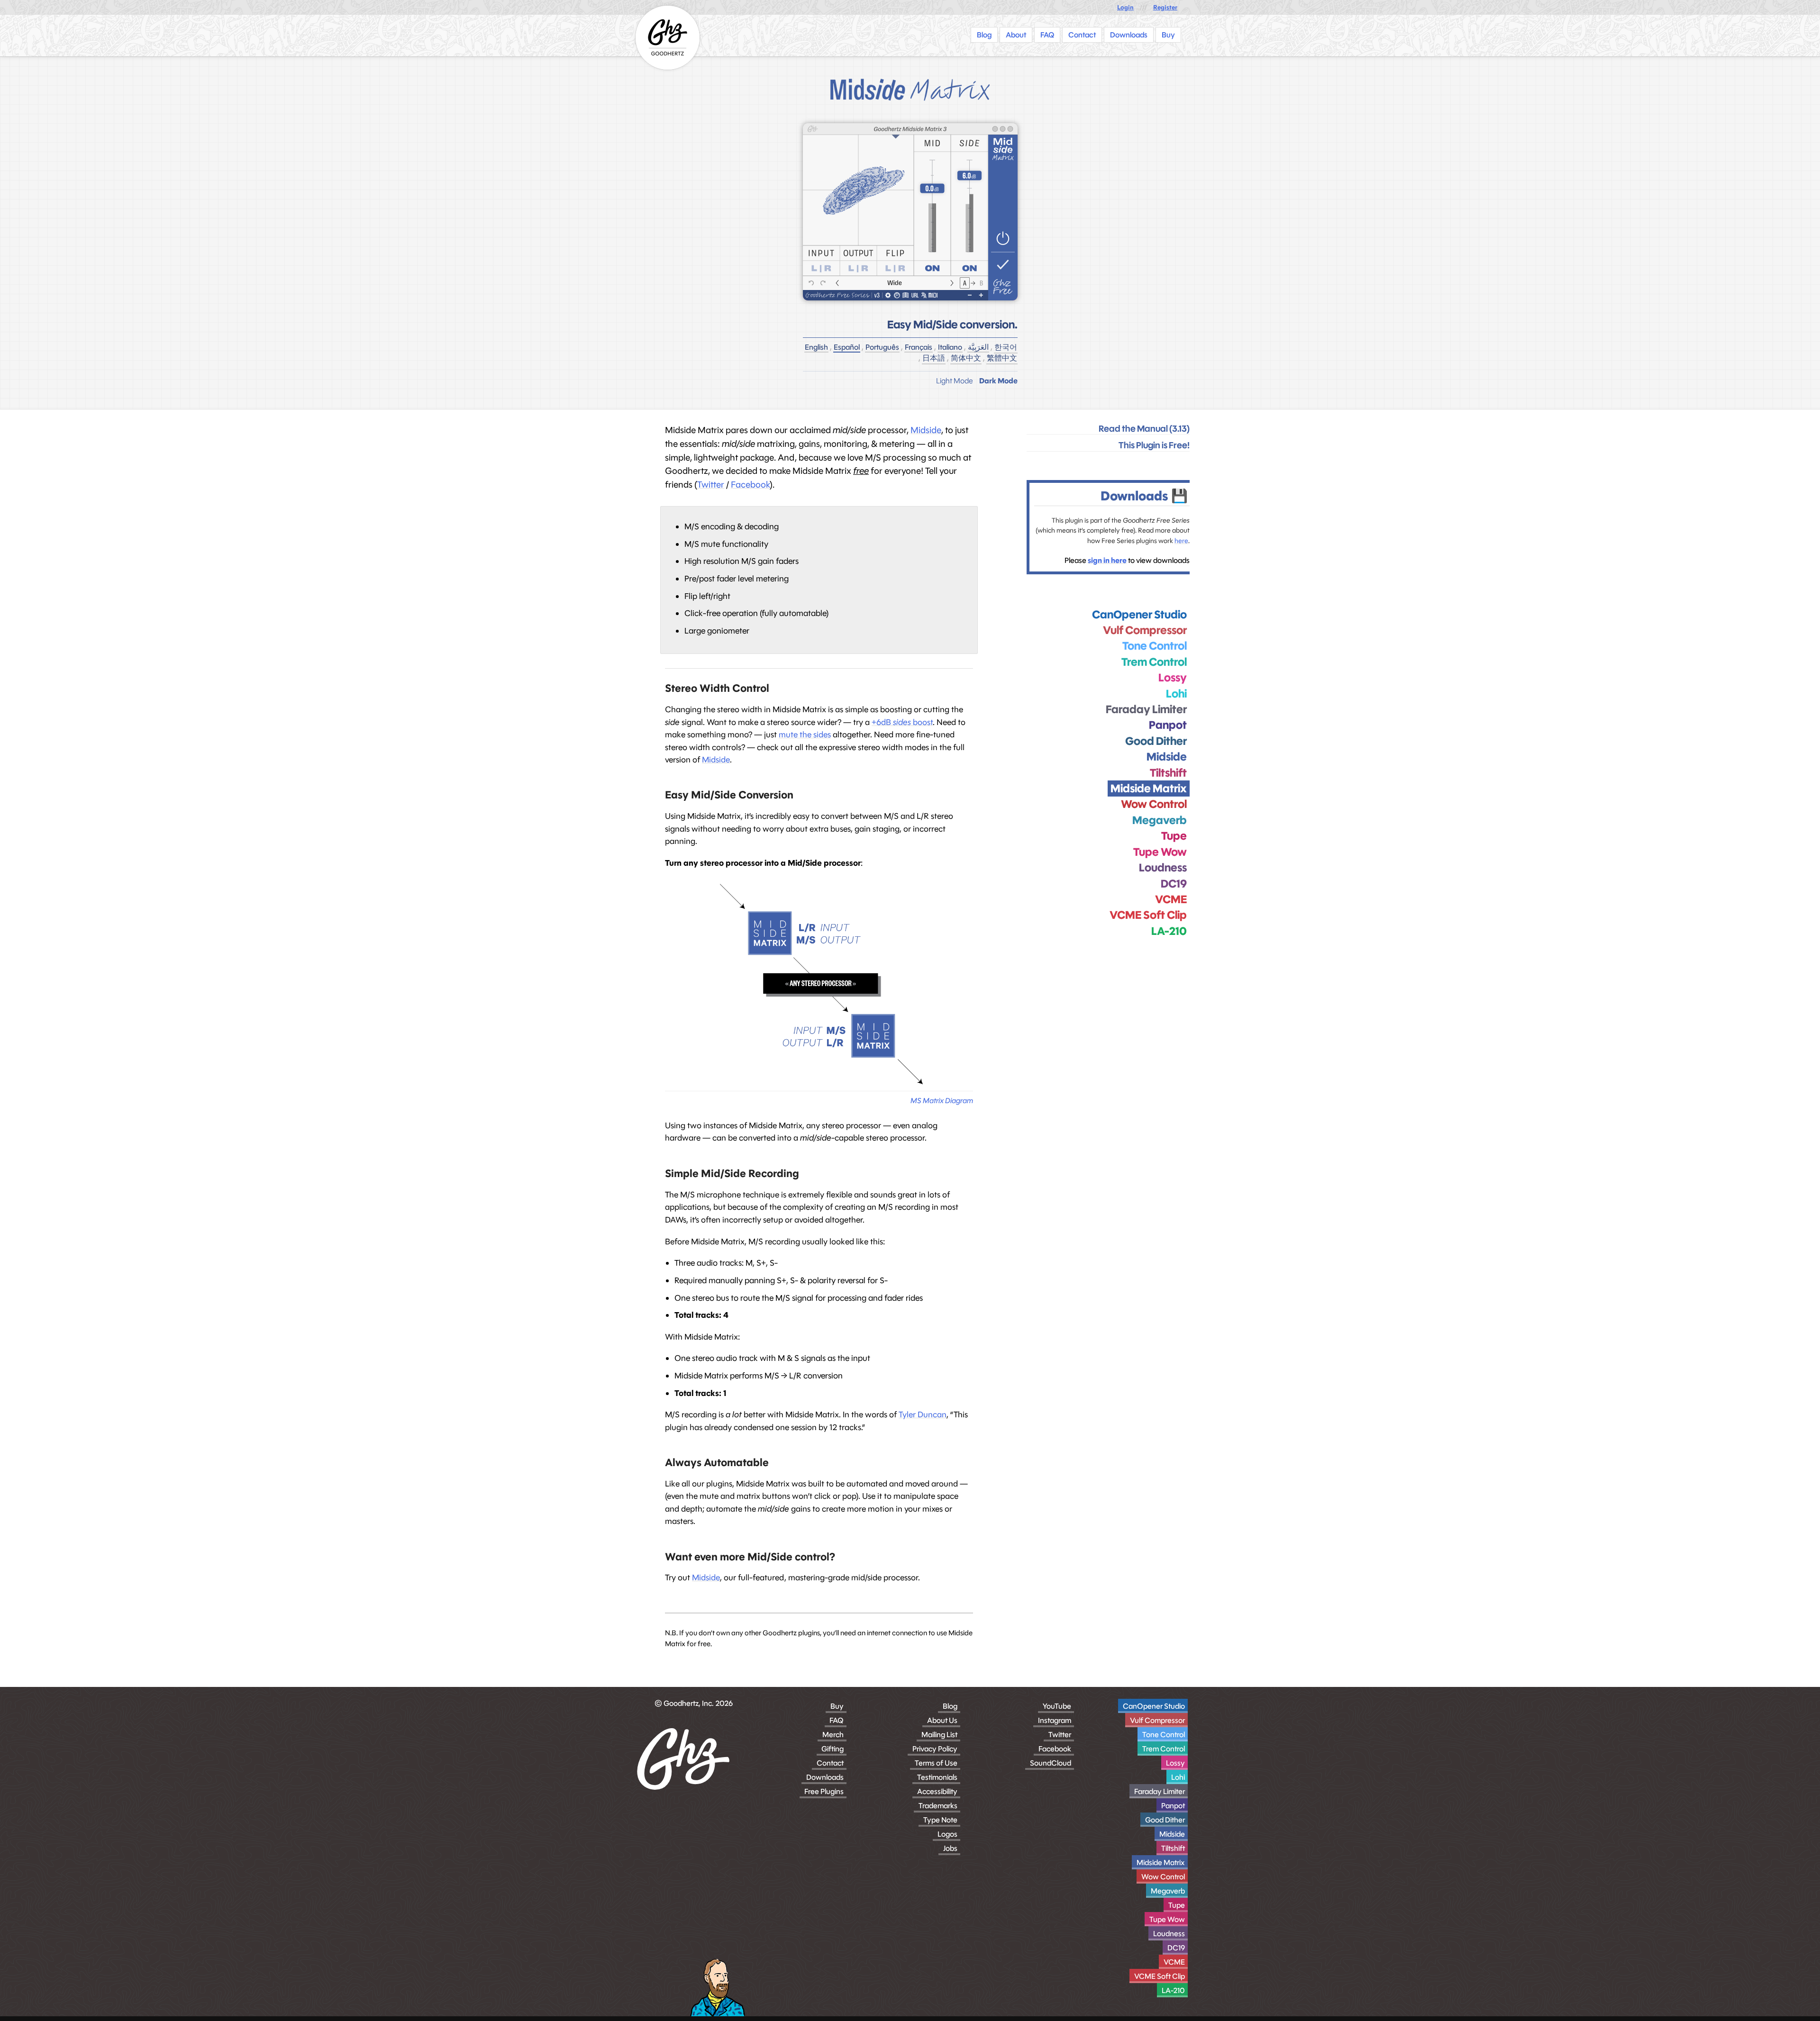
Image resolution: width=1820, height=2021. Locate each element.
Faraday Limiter (1160, 1791)
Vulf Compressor (1157, 1720)
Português (882, 347)
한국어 (1006, 347)
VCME (1174, 1962)
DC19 (1176, 1948)
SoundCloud (1051, 1763)
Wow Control (1163, 1877)
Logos (947, 1834)
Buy (837, 1706)
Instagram (1055, 1720)
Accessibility (937, 1791)
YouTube (1057, 1706)
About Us (942, 1720)
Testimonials (937, 1777)
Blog (950, 1706)
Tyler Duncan (923, 1414)
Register (1165, 7)
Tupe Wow (1167, 1919)
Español (847, 347)
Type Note (940, 1820)
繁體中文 (1002, 358)
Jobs (950, 1848)
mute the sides (805, 734)
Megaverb (1168, 1891)
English (816, 347)
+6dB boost (902, 722)
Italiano (950, 347)
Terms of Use (936, 1763)
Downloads (825, 1777)
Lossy (1175, 1763)
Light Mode (955, 381)
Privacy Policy (935, 1749)
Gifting (833, 1749)
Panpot (1173, 1806)
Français (919, 347)
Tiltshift (1173, 1848)
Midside (926, 430)
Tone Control (1164, 1735)
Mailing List (939, 1735)
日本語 (934, 358)
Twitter (711, 485)
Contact (830, 1763)
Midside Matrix (1161, 1862)
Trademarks (938, 1806)
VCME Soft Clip (1160, 1976)
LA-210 (1173, 1990)
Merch (833, 1735)
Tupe (1177, 1905)
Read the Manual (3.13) (1144, 429)
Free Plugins (824, 1791)
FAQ (837, 1720)
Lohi (1178, 1777)
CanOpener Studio (1154, 1706)
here (1181, 541)
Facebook (750, 485)
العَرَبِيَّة (978, 347)
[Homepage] (668, 38)
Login (1125, 7)
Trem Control (1164, 1749)
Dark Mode (998, 381)
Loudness (1169, 1934)
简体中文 (966, 358)
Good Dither (1165, 1820)
